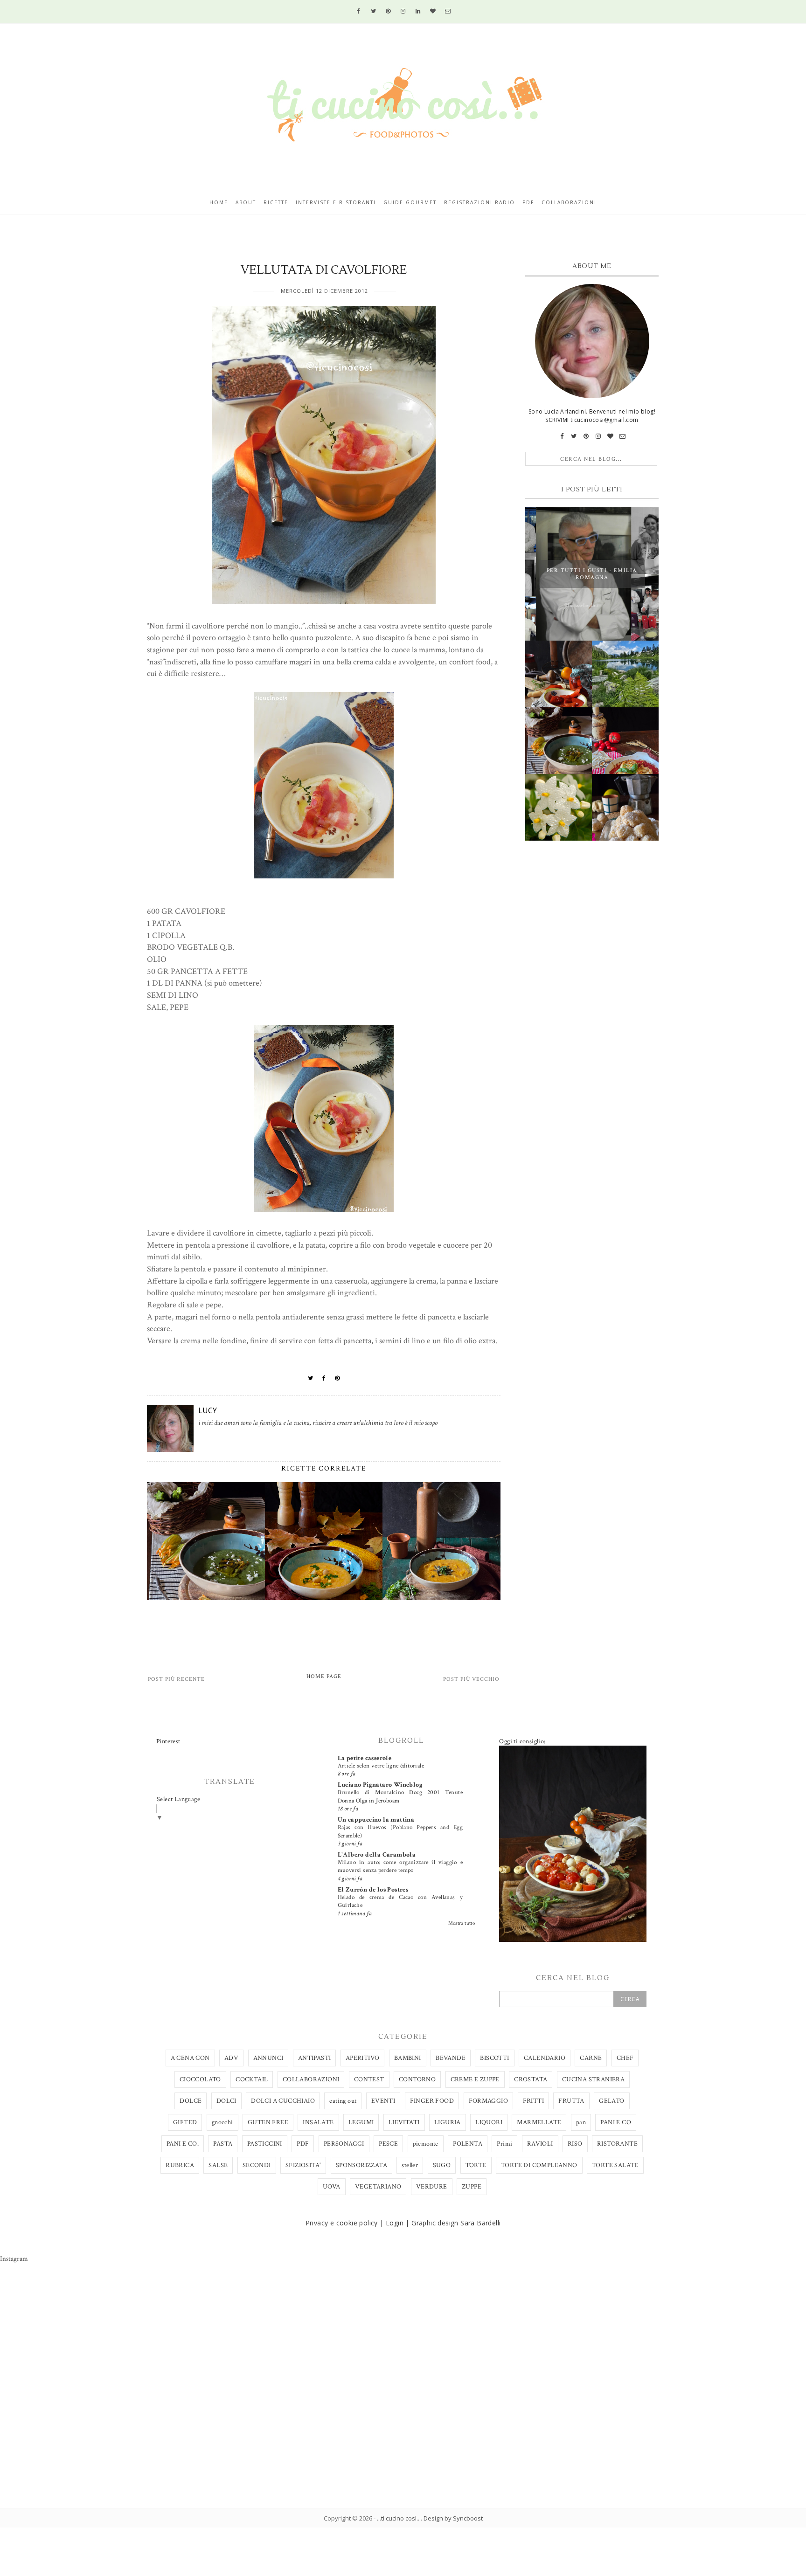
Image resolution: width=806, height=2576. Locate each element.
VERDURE (432, 2187)
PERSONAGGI (344, 2144)
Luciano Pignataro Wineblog (380, 1785)
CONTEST (369, 2079)
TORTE (476, 2165)
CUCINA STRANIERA (593, 2079)
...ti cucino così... (399, 2518)
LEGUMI (361, 2122)
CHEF (625, 2058)
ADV (231, 2058)
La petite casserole (365, 1758)
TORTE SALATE (615, 2165)
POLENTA (468, 2144)
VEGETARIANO (378, 2187)
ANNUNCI (268, 2058)
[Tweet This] (311, 1378)
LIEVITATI (404, 2122)
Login (395, 2223)
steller (410, 2165)
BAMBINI (408, 2058)
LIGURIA (448, 2122)
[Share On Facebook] (324, 1378)
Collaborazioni (569, 202)
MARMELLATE (539, 2122)
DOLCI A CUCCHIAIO (283, 2101)
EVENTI (383, 2101)
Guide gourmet (410, 202)
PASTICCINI (265, 2144)
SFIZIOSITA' (303, 2165)
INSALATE (318, 2122)
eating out (343, 2101)
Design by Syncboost (453, 2518)
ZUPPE (472, 2187)
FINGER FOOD (432, 2101)
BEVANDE (451, 2058)
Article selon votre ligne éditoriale (381, 1766)
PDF (303, 2144)
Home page (324, 1676)
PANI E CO (616, 2122)
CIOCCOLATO (200, 2079)
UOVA (332, 2187)
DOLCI (226, 2101)
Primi (504, 2144)
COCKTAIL (252, 2079)
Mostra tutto (462, 1923)
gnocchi (222, 2122)
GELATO (611, 2101)
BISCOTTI (494, 2058)
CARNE (591, 2058)
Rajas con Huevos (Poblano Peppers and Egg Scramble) (400, 1831)
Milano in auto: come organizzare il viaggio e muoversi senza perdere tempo (400, 1866)
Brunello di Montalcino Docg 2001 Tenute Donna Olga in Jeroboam (400, 1796)
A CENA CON (190, 2058)
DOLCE (191, 2101)
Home (219, 202)
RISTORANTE (617, 2144)
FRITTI (533, 2101)
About (246, 202)
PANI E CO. (183, 2144)
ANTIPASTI (315, 2058)
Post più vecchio (471, 1679)
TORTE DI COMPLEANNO (539, 2165)
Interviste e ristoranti (336, 202)
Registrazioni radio (479, 202)
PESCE (388, 2144)
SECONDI (257, 2165)
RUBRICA (180, 2165)
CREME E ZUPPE (475, 2079)
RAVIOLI (540, 2144)
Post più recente (176, 1679)
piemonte (426, 2144)
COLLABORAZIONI (311, 2079)
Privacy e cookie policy (342, 2223)
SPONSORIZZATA (361, 2165)
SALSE (218, 2165)
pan (581, 2122)
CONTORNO (417, 2079)
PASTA (223, 2144)
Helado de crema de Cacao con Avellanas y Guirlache (400, 1901)
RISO (575, 2144)
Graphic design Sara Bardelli (456, 2223)
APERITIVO (363, 2058)
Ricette (276, 202)
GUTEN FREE (268, 2122)
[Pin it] (337, 1378)
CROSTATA (531, 2079)
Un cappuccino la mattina (376, 1820)
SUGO (442, 2165)
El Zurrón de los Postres (373, 1890)
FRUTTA (571, 2101)
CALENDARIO (545, 2058)
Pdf (528, 202)
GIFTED (185, 2122)
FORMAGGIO (489, 2101)
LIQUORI (489, 2122)
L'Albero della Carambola (377, 1855)
